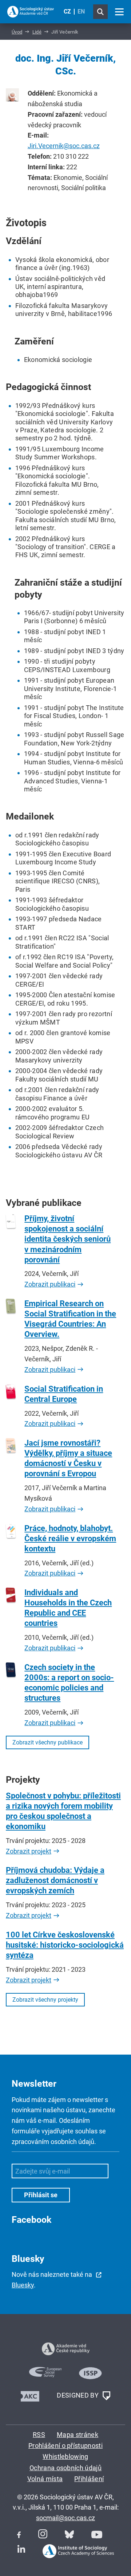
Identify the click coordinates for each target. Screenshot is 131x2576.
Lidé (37, 32)
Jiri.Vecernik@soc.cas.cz (64, 146)
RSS (39, 2435)
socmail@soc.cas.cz (65, 2518)
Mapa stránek (78, 2435)
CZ (67, 11)
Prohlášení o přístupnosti (65, 2446)
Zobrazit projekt (29, 1851)
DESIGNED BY (78, 2395)
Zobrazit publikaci (50, 1284)
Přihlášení (89, 2479)
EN (81, 11)
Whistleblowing (65, 2457)
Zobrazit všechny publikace (47, 1742)
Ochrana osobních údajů (65, 2468)
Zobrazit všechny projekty (45, 2000)
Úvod (17, 32)
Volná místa (45, 2479)
